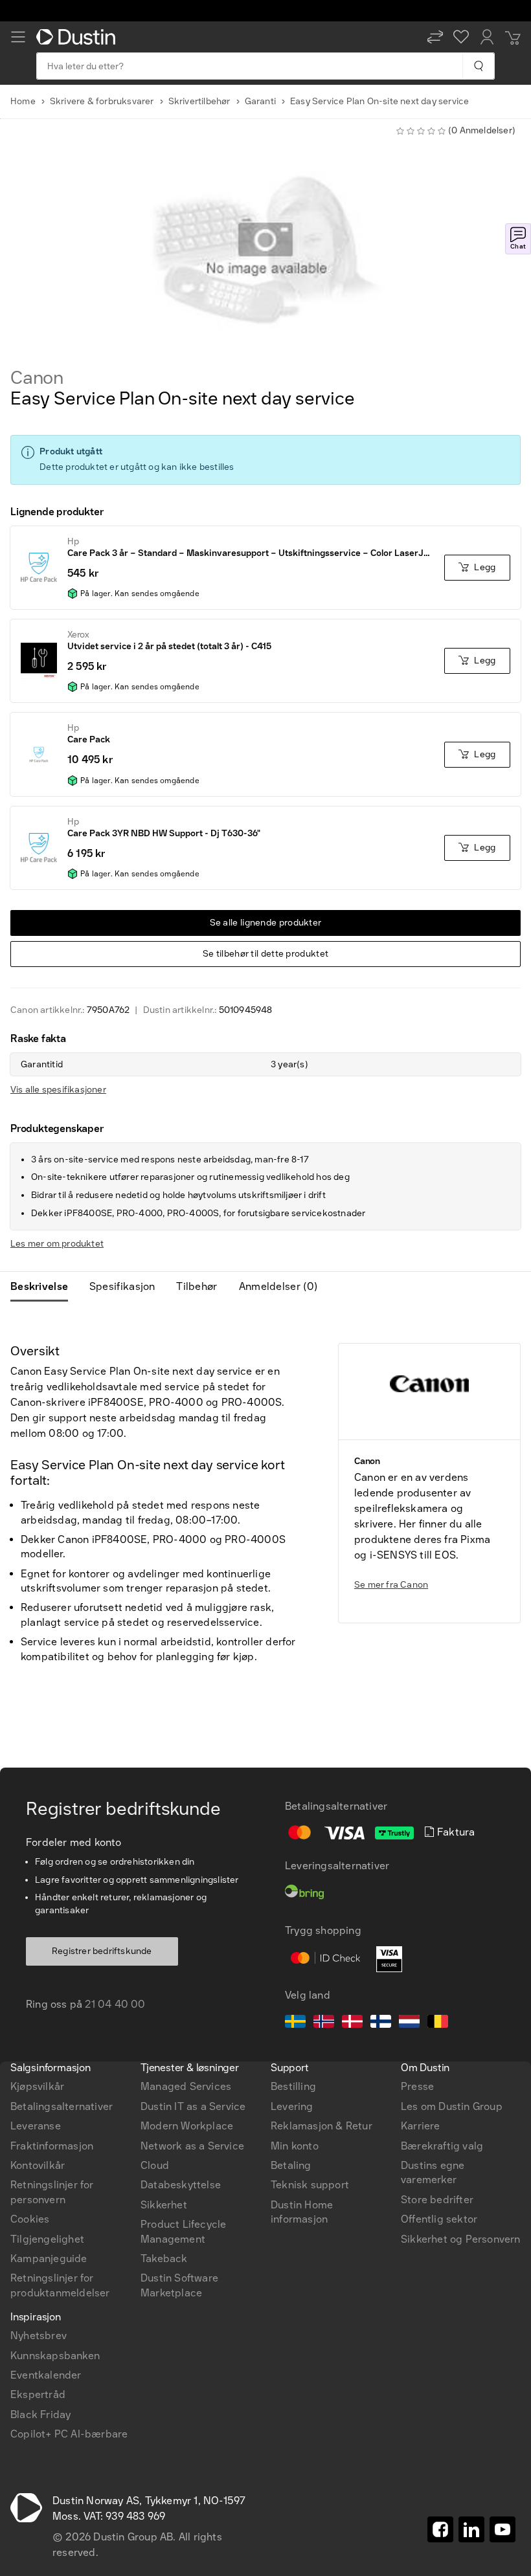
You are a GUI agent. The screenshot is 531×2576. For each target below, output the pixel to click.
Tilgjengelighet (47, 2239)
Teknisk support (310, 2185)
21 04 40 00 (115, 2004)
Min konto (295, 2146)
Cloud (155, 2165)
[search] (478, 66)
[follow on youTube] (503, 2529)
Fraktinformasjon (52, 2146)
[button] (435, 37)
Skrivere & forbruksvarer (102, 101)
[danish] (352, 2023)
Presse (417, 2086)
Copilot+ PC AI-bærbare (69, 2434)
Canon (37, 378)
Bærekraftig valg (442, 2146)
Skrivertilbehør (199, 101)
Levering (292, 2106)
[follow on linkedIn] (471, 2529)
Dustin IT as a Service (193, 2106)
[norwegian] (324, 2023)
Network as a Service (192, 2146)
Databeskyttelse (181, 2185)
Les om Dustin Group (452, 2106)
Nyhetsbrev (39, 2336)
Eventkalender (46, 2375)
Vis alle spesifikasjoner (58, 1090)
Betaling (291, 2165)
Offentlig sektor (439, 2219)
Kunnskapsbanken (55, 2356)
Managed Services (186, 2086)
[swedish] (295, 2023)
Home (23, 101)
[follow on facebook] (440, 2529)
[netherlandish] (409, 2023)
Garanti (260, 101)
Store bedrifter (437, 2200)
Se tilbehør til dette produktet (265, 954)
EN (40, 1882)
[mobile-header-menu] (18, 37)
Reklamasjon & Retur (322, 2126)
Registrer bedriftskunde (102, 1951)
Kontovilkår (38, 2165)
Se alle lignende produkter (266, 923)
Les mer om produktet (57, 1244)
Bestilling (293, 2086)
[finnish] (381, 2023)
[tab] (44, 1287)
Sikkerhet (164, 2205)
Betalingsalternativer (62, 2106)
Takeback (164, 2259)
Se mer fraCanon (391, 1585)
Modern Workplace (187, 2126)
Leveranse (36, 2126)
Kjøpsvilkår (37, 2086)
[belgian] (438, 2023)
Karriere (421, 2126)
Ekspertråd (38, 2394)
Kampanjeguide (49, 2259)
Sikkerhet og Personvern (461, 2239)
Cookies (30, 2219)
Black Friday (40, 2415)
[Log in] (487, 37)
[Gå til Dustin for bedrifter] (78, 37)
